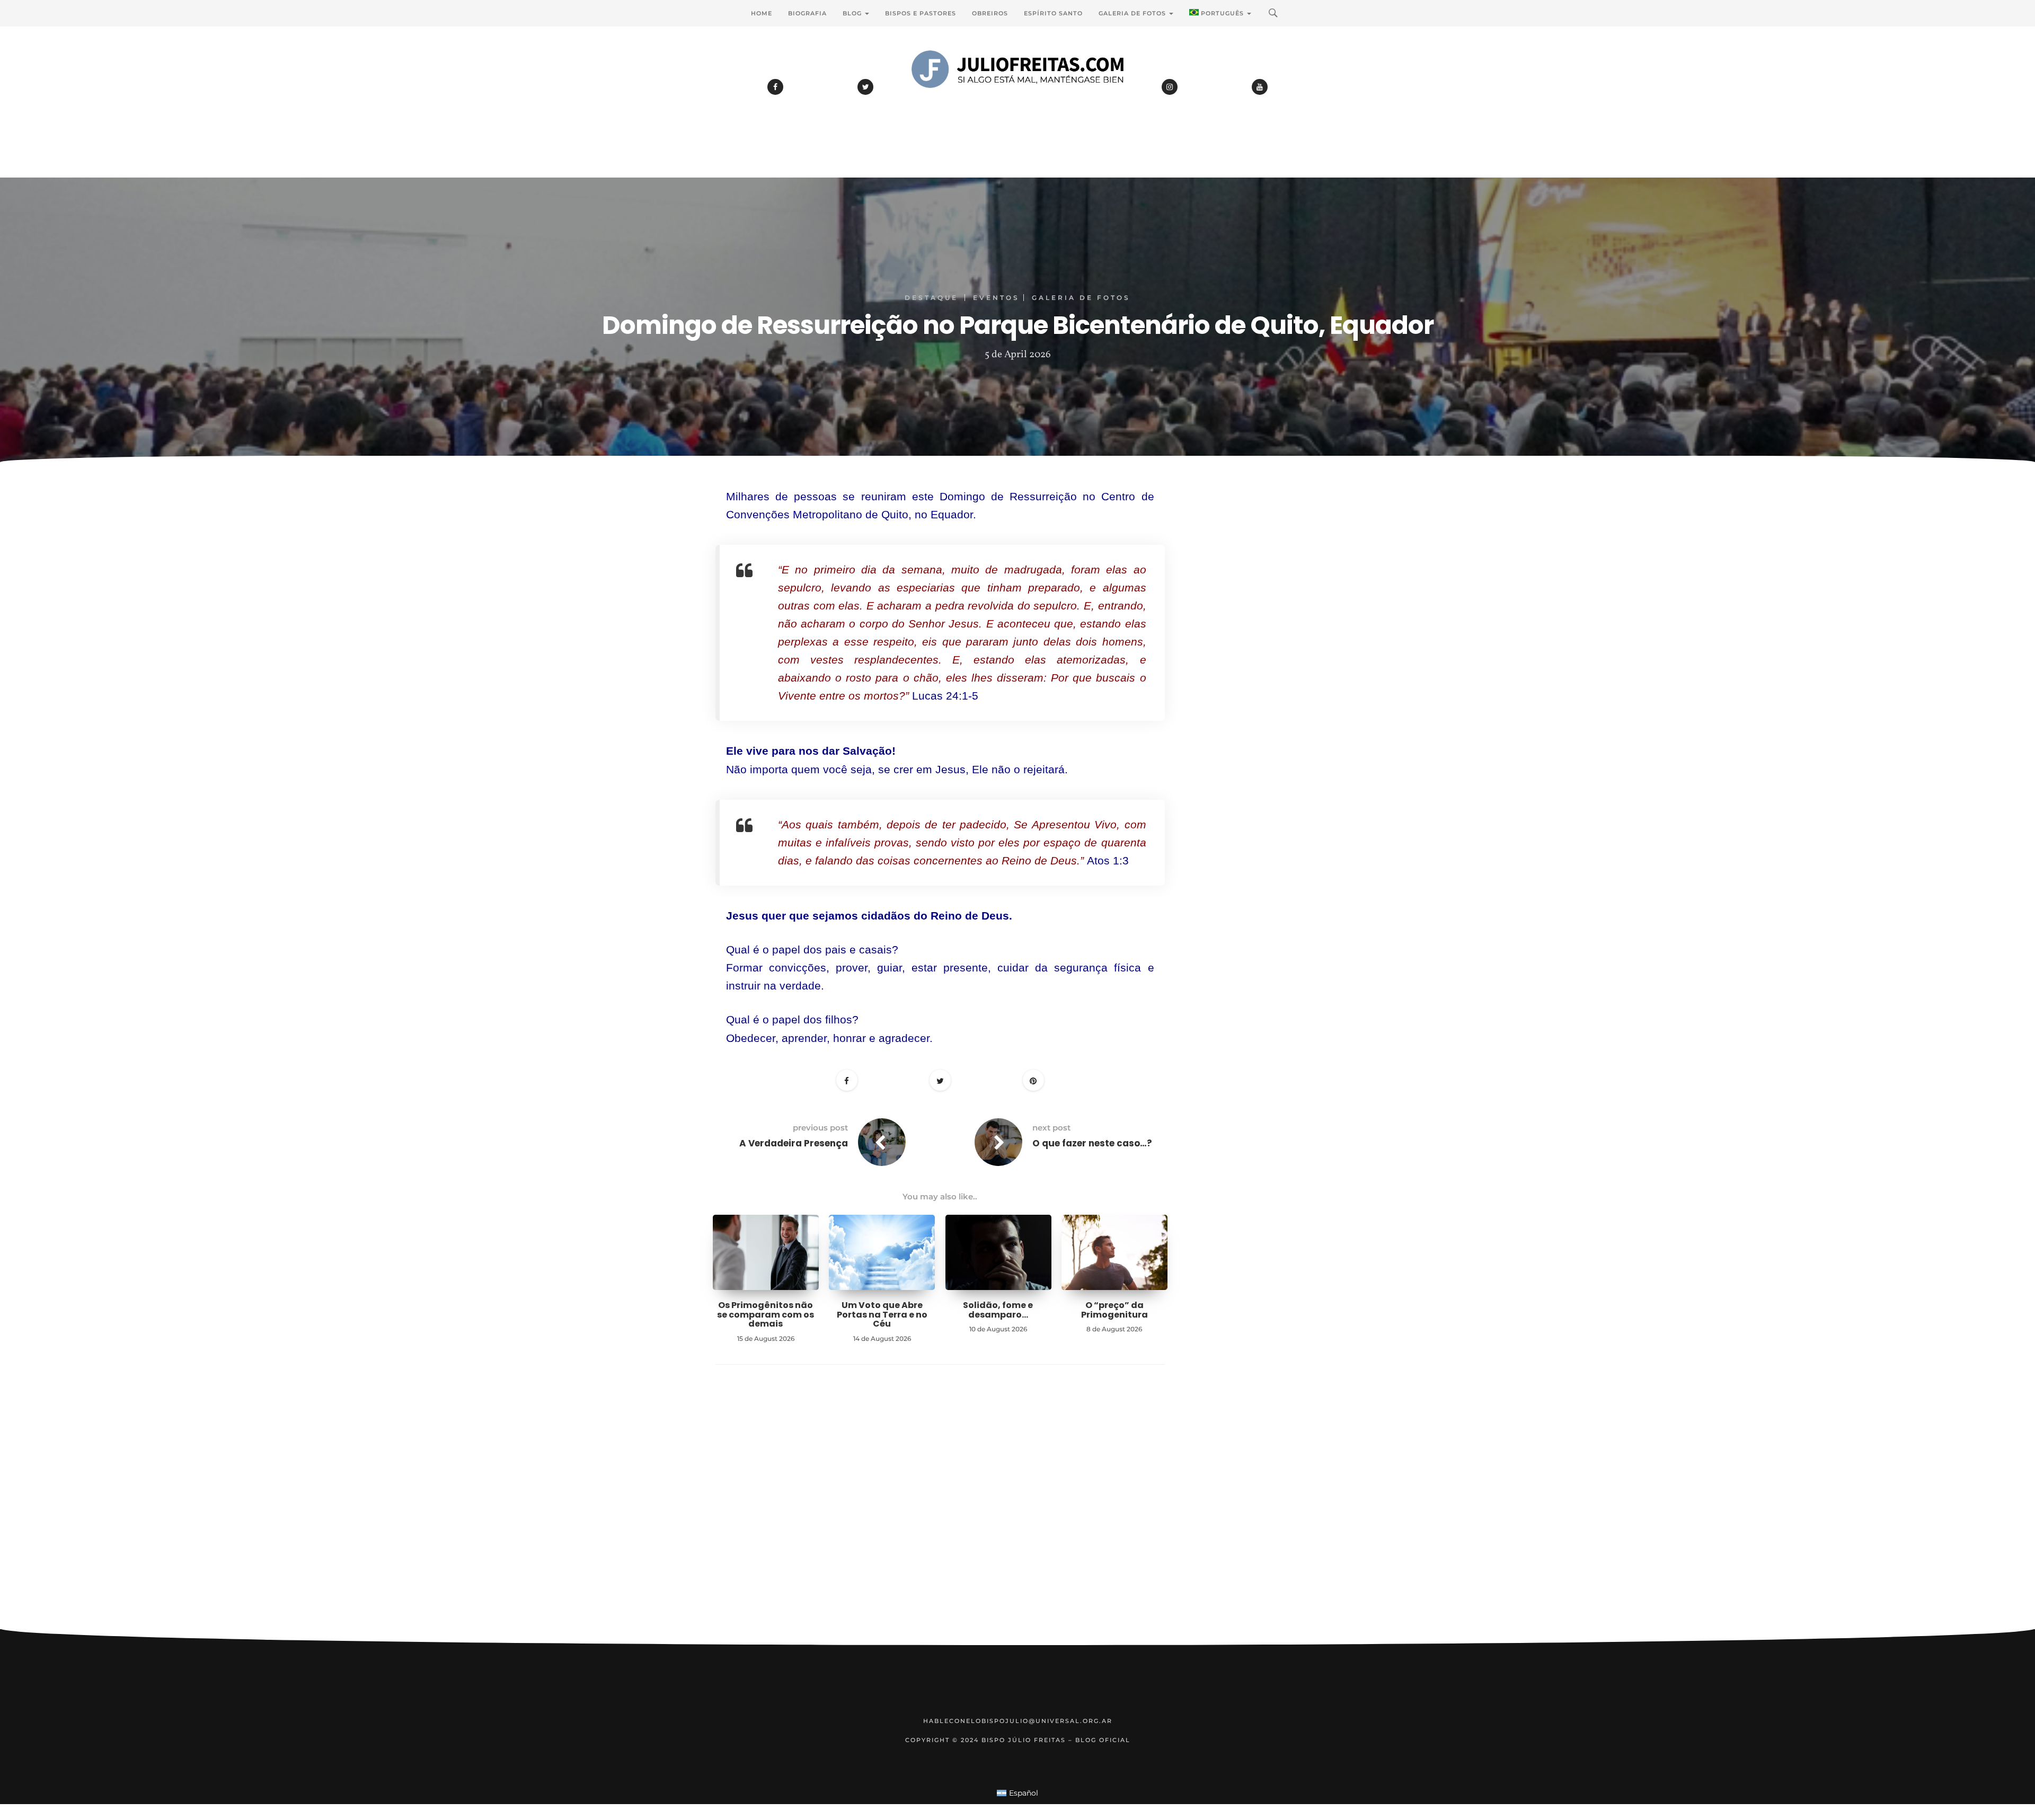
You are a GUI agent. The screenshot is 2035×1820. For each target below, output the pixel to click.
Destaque (931, 298)
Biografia (807, 13)
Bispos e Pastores (921, 13)
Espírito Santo (1053, 13)
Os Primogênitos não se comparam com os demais (766, 1314)
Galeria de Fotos (1133, 13)
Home (762, 13)
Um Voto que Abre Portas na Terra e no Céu (882, 1314)
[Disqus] (940, 1513)
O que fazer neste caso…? (1092, 1143)
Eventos (996, 298)
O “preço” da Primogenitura (1114, 1310)
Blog (853, 13)
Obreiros (990, 13)
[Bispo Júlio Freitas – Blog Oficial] (1017, 98)
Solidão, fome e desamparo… (998, 1310)
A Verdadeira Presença (794, 1143)
